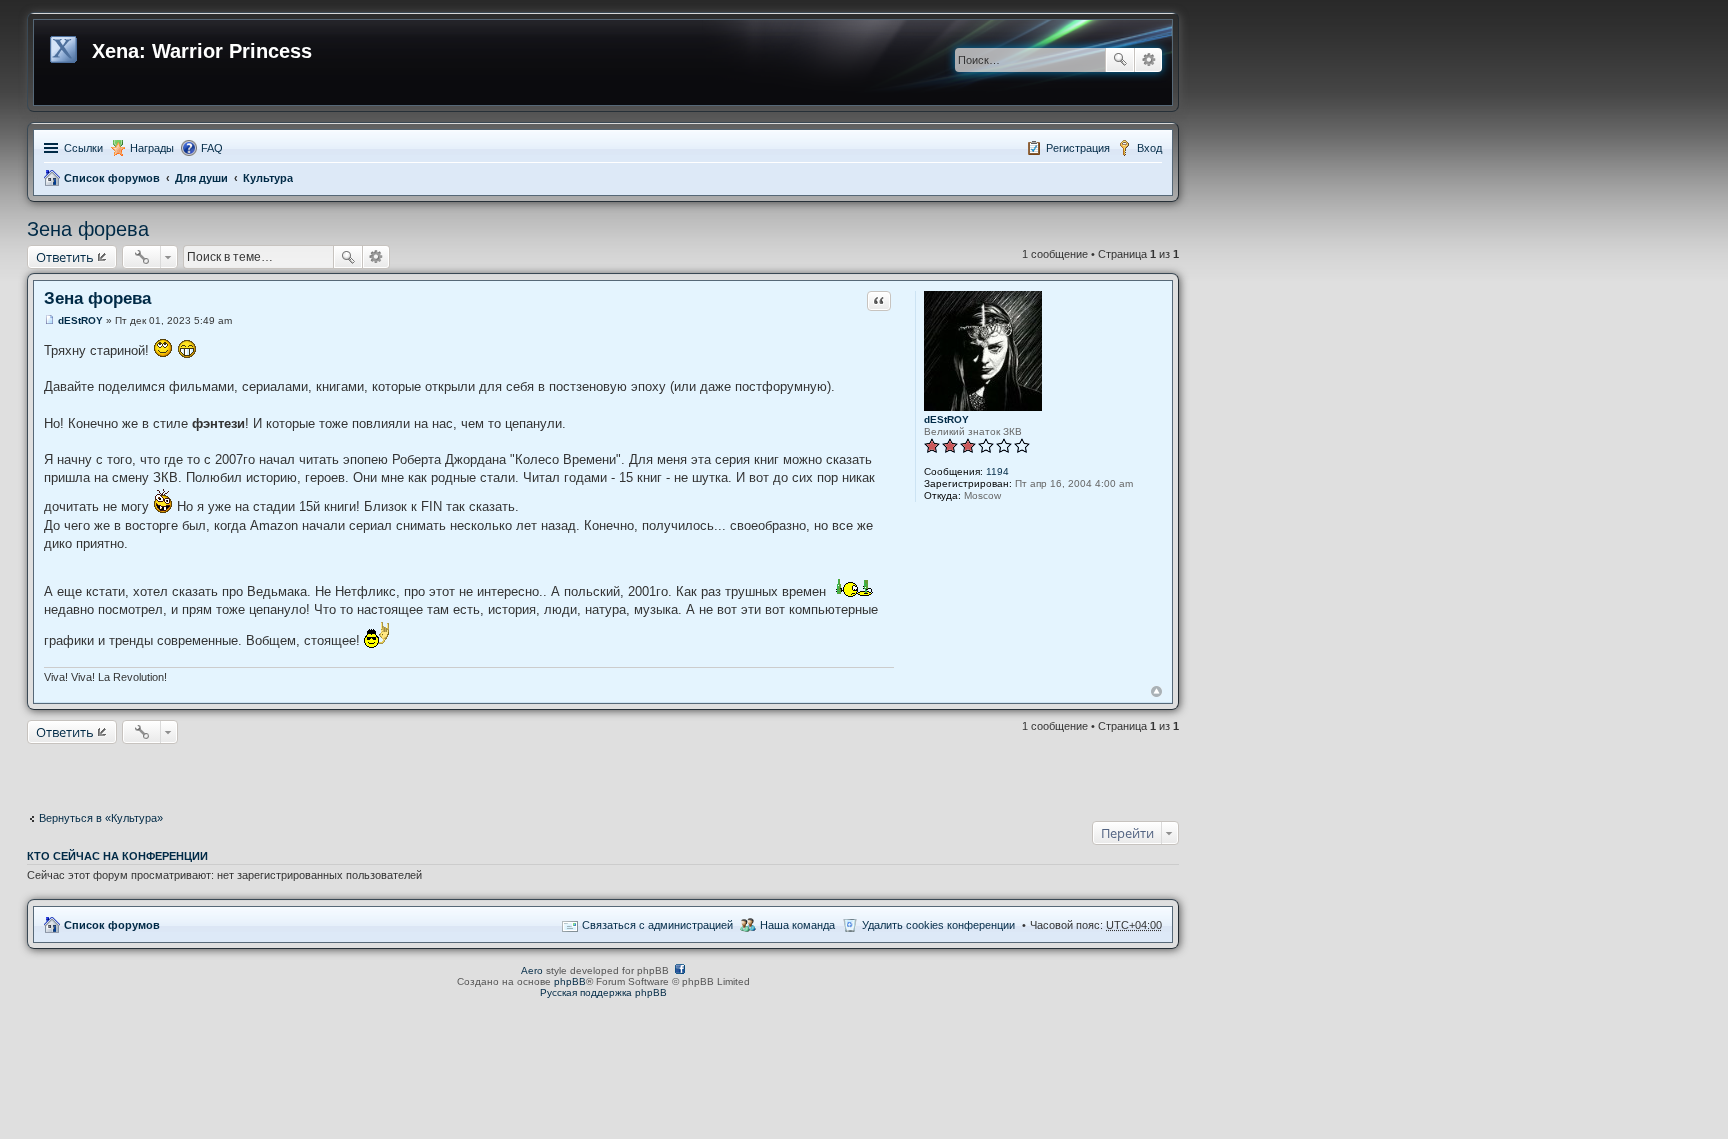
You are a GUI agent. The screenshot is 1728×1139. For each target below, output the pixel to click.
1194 (997, 471)
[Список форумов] (65, 46)
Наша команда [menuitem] (797, 925)
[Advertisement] (603, 773)
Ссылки (83, 148)
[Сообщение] (49, 320)
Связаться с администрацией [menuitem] (657, 925)
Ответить (65, 257)
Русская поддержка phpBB (603, 992)
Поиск (1120, 60)
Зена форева (88, 229)
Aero (532, 970)
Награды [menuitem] (152, 148)
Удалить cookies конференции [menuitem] (938, 925)
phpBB (570, 981)
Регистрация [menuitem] (1078, 148)
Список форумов (112, 178)
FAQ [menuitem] (212, 148)
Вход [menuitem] (1149, 148)
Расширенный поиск (1148, 60)
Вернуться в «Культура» (101, 818)
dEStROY (946, 419)
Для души (201, 178)
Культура (268, 178)
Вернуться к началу (1156, 691)
